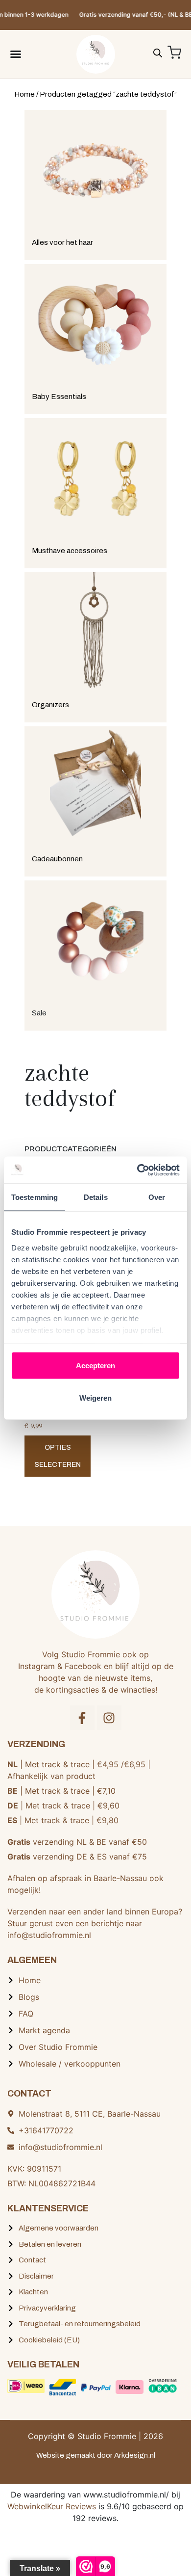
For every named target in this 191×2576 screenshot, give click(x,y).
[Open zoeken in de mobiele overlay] (158, 52)
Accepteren (95, 1366)
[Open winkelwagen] (174, 53)
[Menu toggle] (16, 54)
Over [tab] (157, 1197)
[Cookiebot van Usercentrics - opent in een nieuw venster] (137, 1170)
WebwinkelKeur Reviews (52, 2506)
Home (24, 94)
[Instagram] (109, 1718)
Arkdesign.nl (135, 2455)
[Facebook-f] (82, 1718)
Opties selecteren (58, 1456)
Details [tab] (96, 1197)
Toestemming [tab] (35, 1197)
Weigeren (95, 1397)
